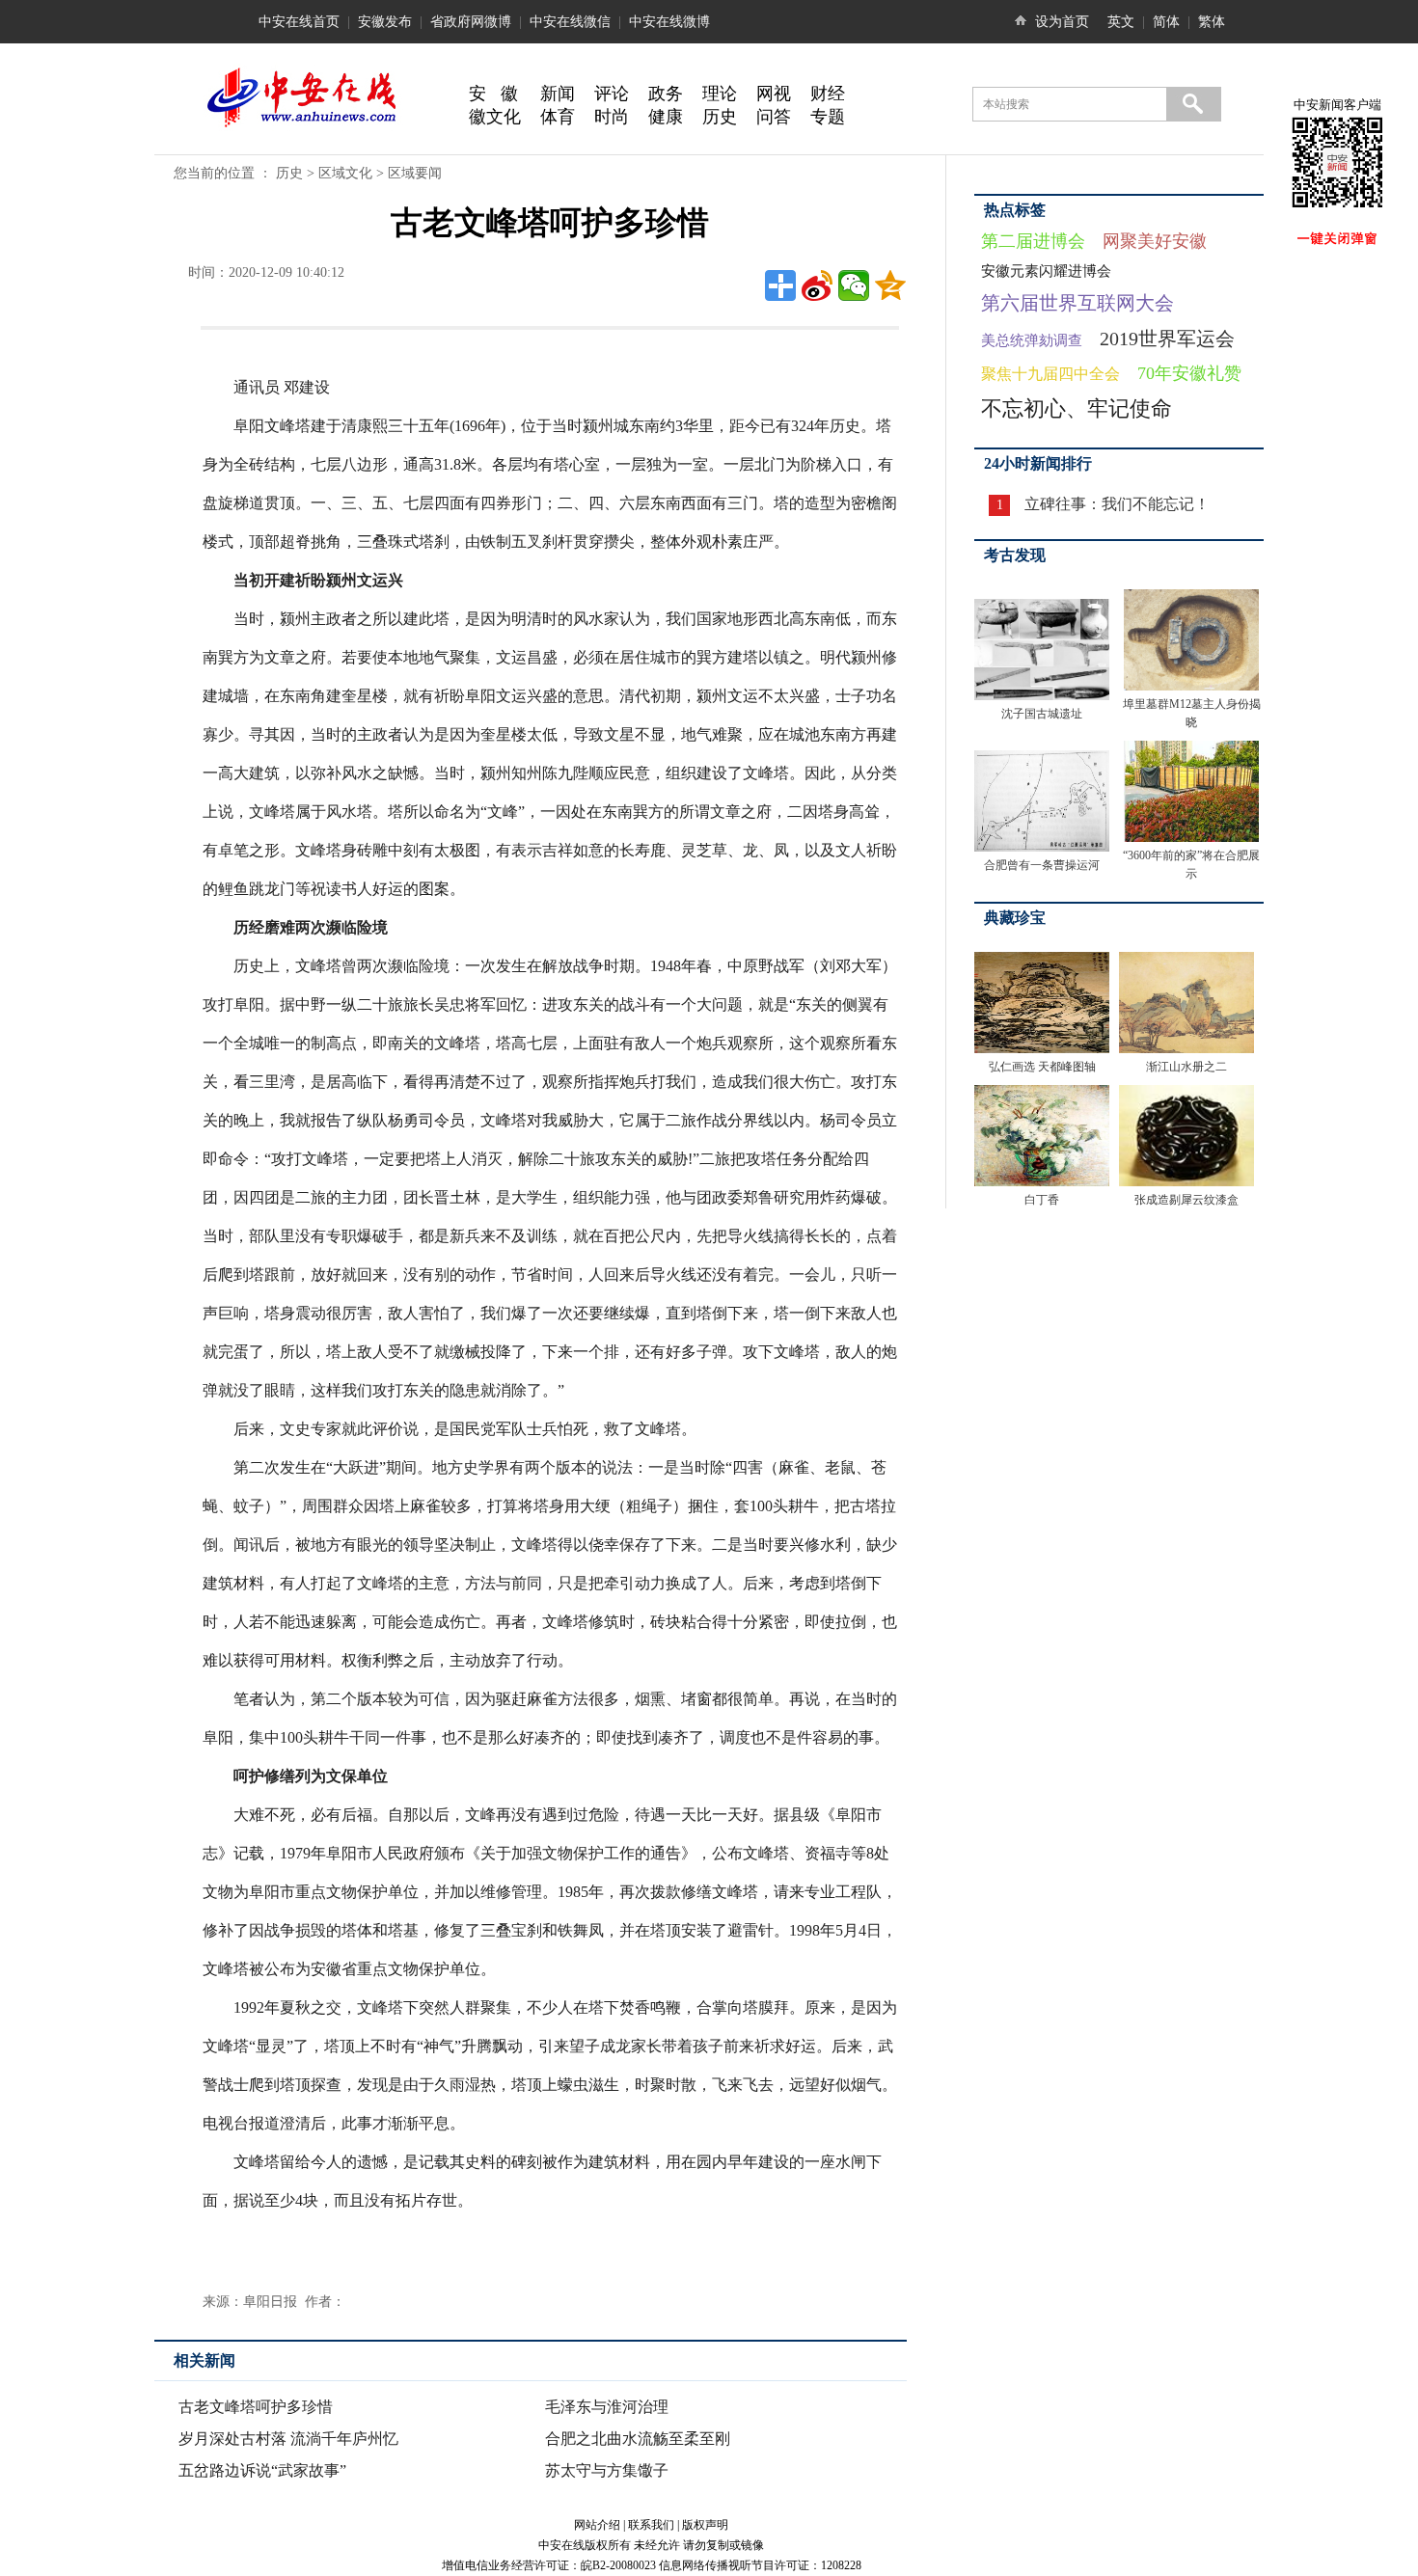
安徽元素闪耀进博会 (1046, 271)
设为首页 (1062, 22)
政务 (666, 94)
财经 (828, 94)
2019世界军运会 (1167, 339)
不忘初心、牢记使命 (1077, 408)
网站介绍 (597, 2525)
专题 (828, 117)
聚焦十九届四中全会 (1050, 374)
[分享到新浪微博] (817, 285)
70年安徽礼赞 (1189, 373)
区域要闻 (415, 173)
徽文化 (495, 117)
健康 (666, 117)
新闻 (558, 94)
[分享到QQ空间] (890, 285)
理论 (720, 94)
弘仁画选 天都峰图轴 (1042, 1067)
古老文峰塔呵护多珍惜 (256, 2407)
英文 (1121, 22)
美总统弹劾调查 (1032, 340)
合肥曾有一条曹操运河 (1042, 865)
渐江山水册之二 (1186, 1067)
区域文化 (345, 173)
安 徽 (493, 94)
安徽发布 (385, 22)
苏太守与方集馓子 (607, 2470)
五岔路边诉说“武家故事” (262, 2470)
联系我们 (651, 2525)
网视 (774, 94)
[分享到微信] (854, 285)
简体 (1166, 22)
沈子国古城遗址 (1042, 714)
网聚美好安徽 (1155, 241)
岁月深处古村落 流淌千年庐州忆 (288, 2439)
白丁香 (1042, 1200)
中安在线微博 (669, 22)
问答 (774, 117)
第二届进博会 (1033, 241)
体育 (558, 117)
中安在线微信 (570, 22)
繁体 (1212, 22)
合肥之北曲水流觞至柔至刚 (638, 2439)
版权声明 (705, 2525)
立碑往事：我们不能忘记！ (1117, 504)
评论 (612, 94)
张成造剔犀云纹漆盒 (1186, 1200)
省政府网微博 (471, 22)
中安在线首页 (299, 22)
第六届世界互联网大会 (1077, 303)
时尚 (612, 117)
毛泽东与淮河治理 (607, 2407)
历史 (720, 117)
